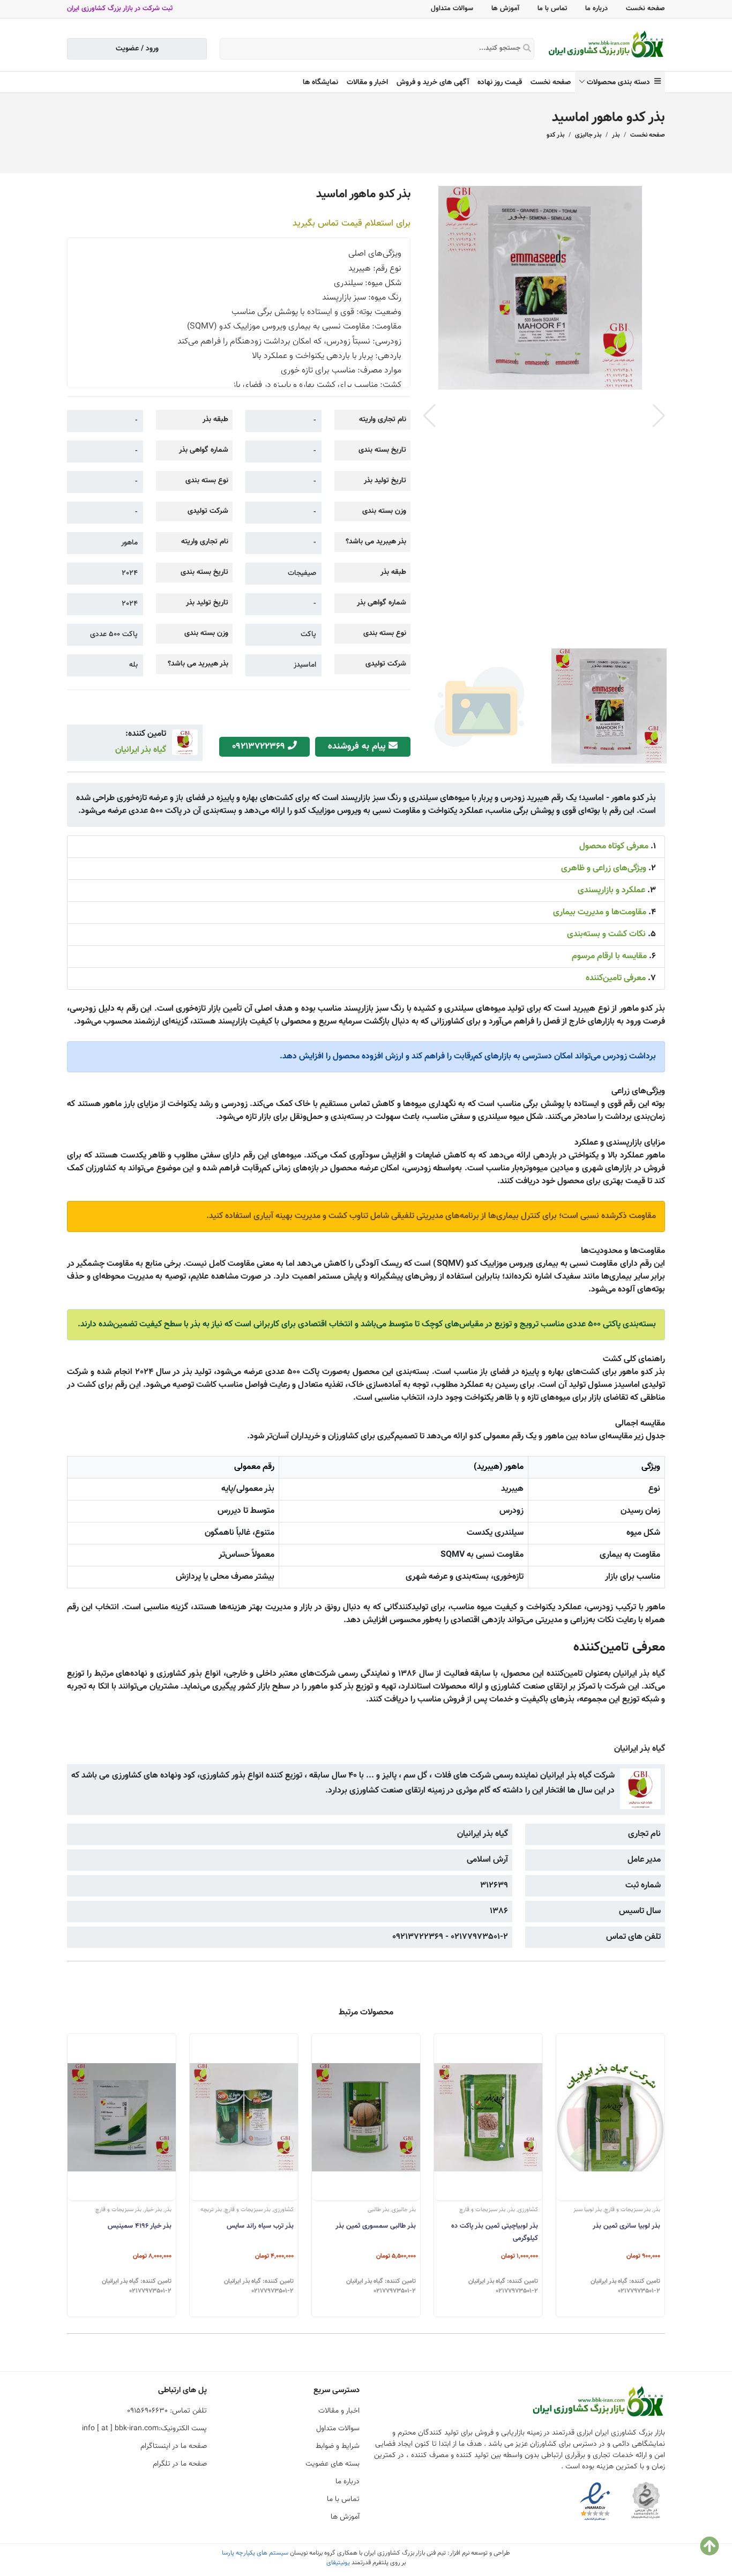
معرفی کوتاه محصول (614, 846)
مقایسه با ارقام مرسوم (609, 956)
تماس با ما (552, 9)
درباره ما (596, 9)
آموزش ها (505, 9)
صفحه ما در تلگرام (180, 2464)
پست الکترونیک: (144, 2429)
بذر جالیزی (588, 135)
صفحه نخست (645, 9)
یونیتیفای (338, 2563)
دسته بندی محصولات (621, 83)
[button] (659, 416)
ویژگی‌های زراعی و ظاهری (604, 868)
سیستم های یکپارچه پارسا (255, 2553)
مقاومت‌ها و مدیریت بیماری (600, 912)
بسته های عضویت (333, 2464)
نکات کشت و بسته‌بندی (606, 934)
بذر (616, 135)
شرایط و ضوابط (338, 2446)
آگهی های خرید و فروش (433, 83)
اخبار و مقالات (367, 83)
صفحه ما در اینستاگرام (174, 2446)
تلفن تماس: (167, 2411)
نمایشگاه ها (320, 83)
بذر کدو (555, 135)
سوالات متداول (452, 9)
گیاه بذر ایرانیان (141, 750)
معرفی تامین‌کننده (616, 978)
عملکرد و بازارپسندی (611, 890)
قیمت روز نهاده (500, 83)
